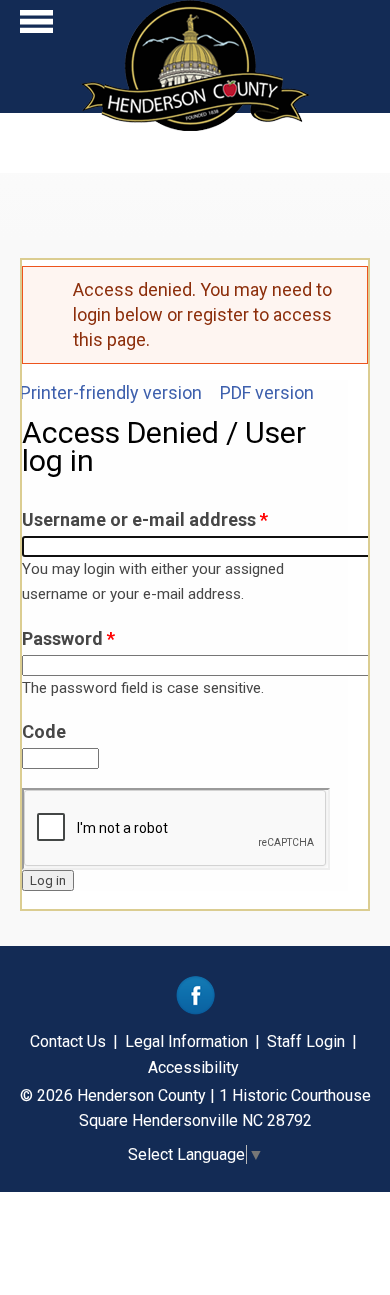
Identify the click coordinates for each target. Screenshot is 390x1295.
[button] (36, 26)
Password (68, 638)
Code (44, 731)
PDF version (267, 392)
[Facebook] (195, 1009)
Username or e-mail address (145, 519)
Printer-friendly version (111, 392)
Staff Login (306, 1041)
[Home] (195, 124)
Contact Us (68, 1041)
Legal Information (186, 1041)
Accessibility (193, 1067)
